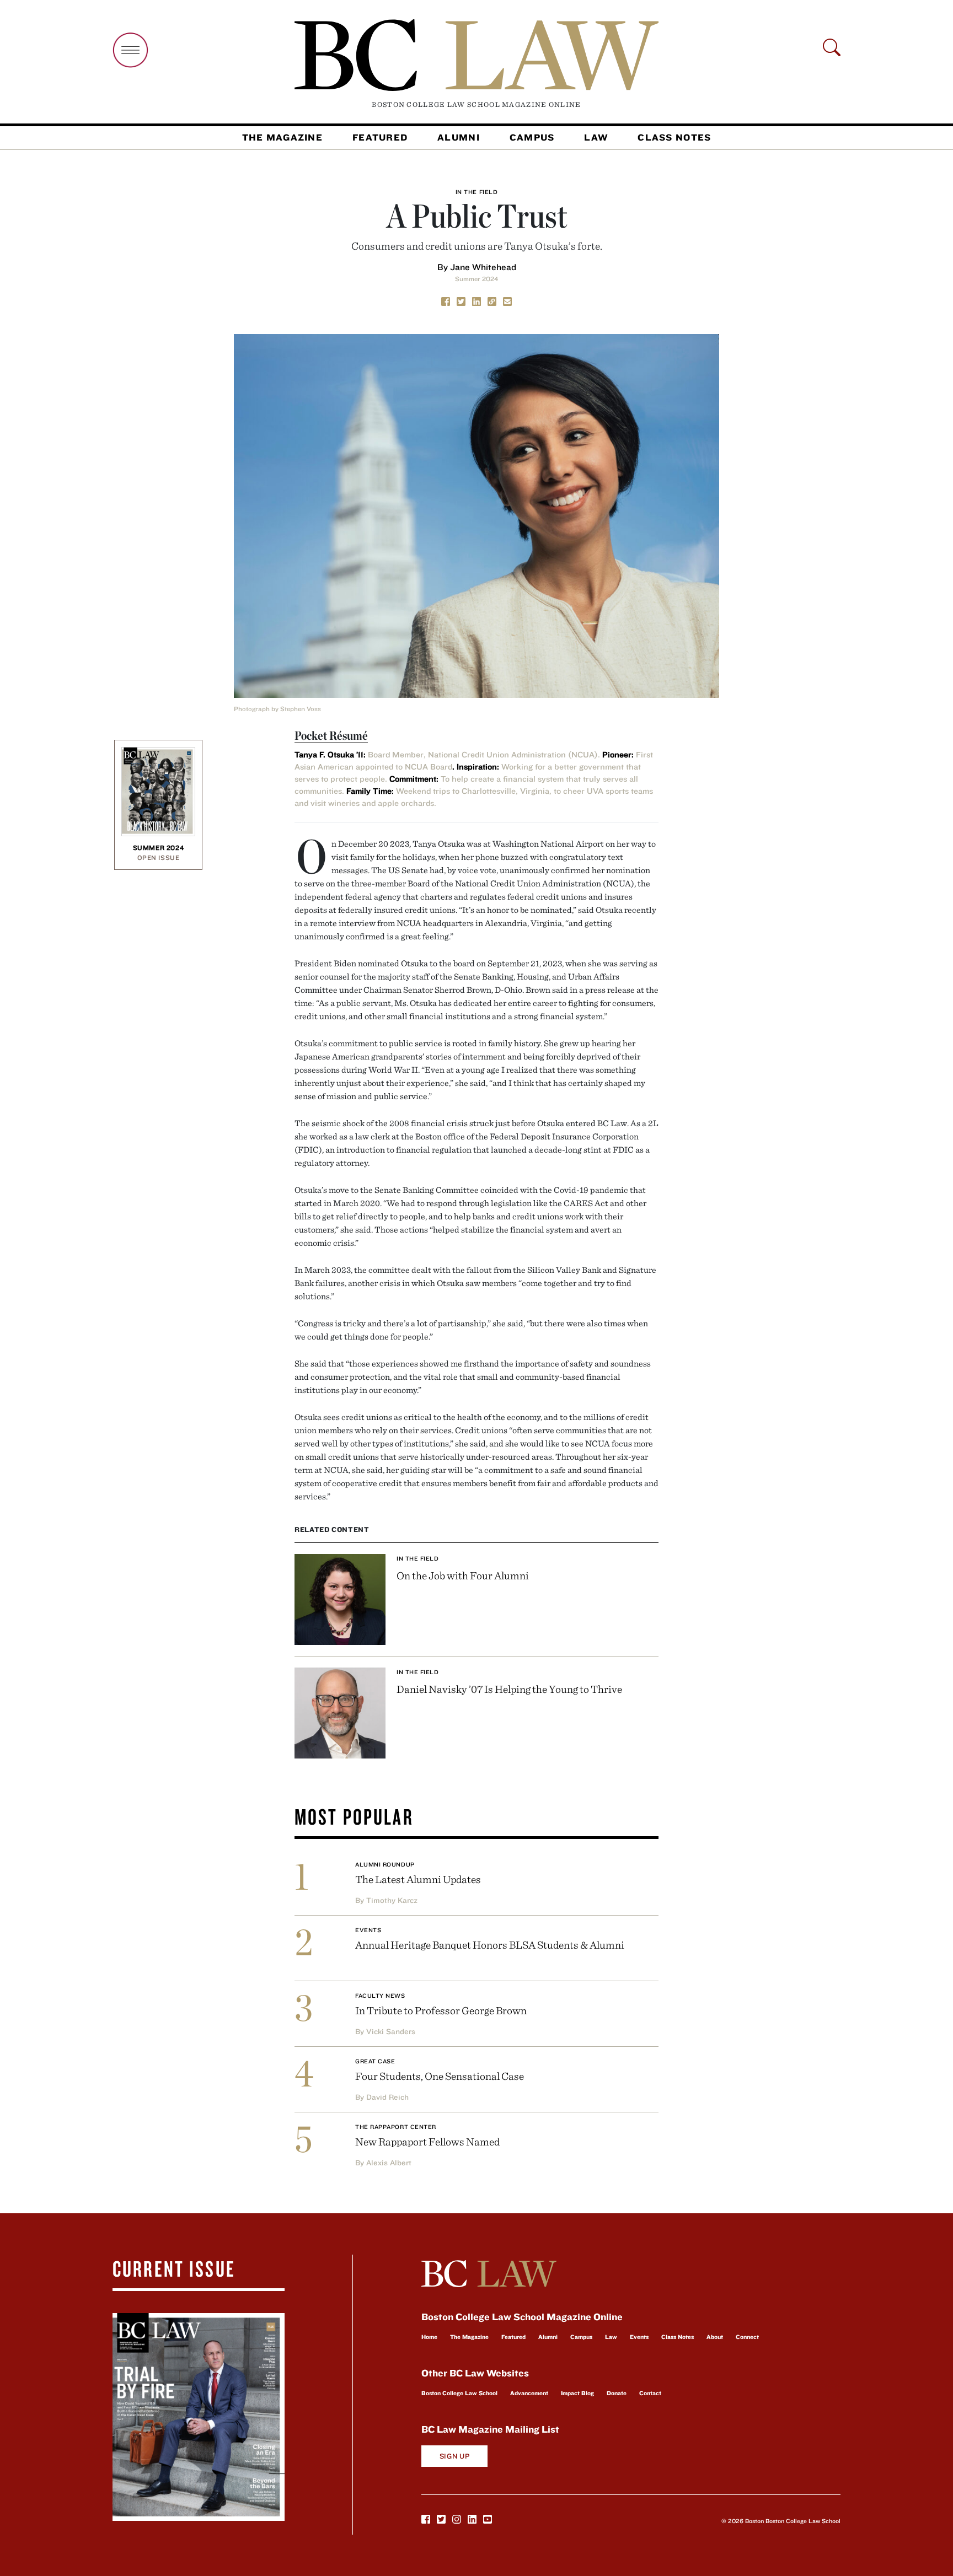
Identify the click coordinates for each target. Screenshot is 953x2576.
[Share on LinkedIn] (476, 300)
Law (596, 137)
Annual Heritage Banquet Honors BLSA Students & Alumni (490, 1945)
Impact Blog (577, 2393)
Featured (380, 137)
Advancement (529, 2393)
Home (429, 2337)
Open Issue (159, 857)
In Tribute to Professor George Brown (441, 2010)
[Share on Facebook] (446, 300)
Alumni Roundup (385, 1864)
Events (368, 1930)
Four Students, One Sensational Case (440, 2076)
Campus (532, 137)
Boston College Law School (459, 2393)
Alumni (459, 137)
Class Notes (674, 137)
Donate (617, 2393)
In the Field (477, 192)
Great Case (375, 2061)
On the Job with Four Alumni (463, 1575)
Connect (747, 2337)
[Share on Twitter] (461, 300)
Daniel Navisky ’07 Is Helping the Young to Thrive (509, 1689)
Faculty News (380, 1996)
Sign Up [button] (455, 2456)
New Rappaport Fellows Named (427, 2141)
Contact (650, 2393)
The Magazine (282, 137)
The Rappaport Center (396, 2127)
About (715, 2337)
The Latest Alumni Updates (418, 1879)
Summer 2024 (476, 279)
